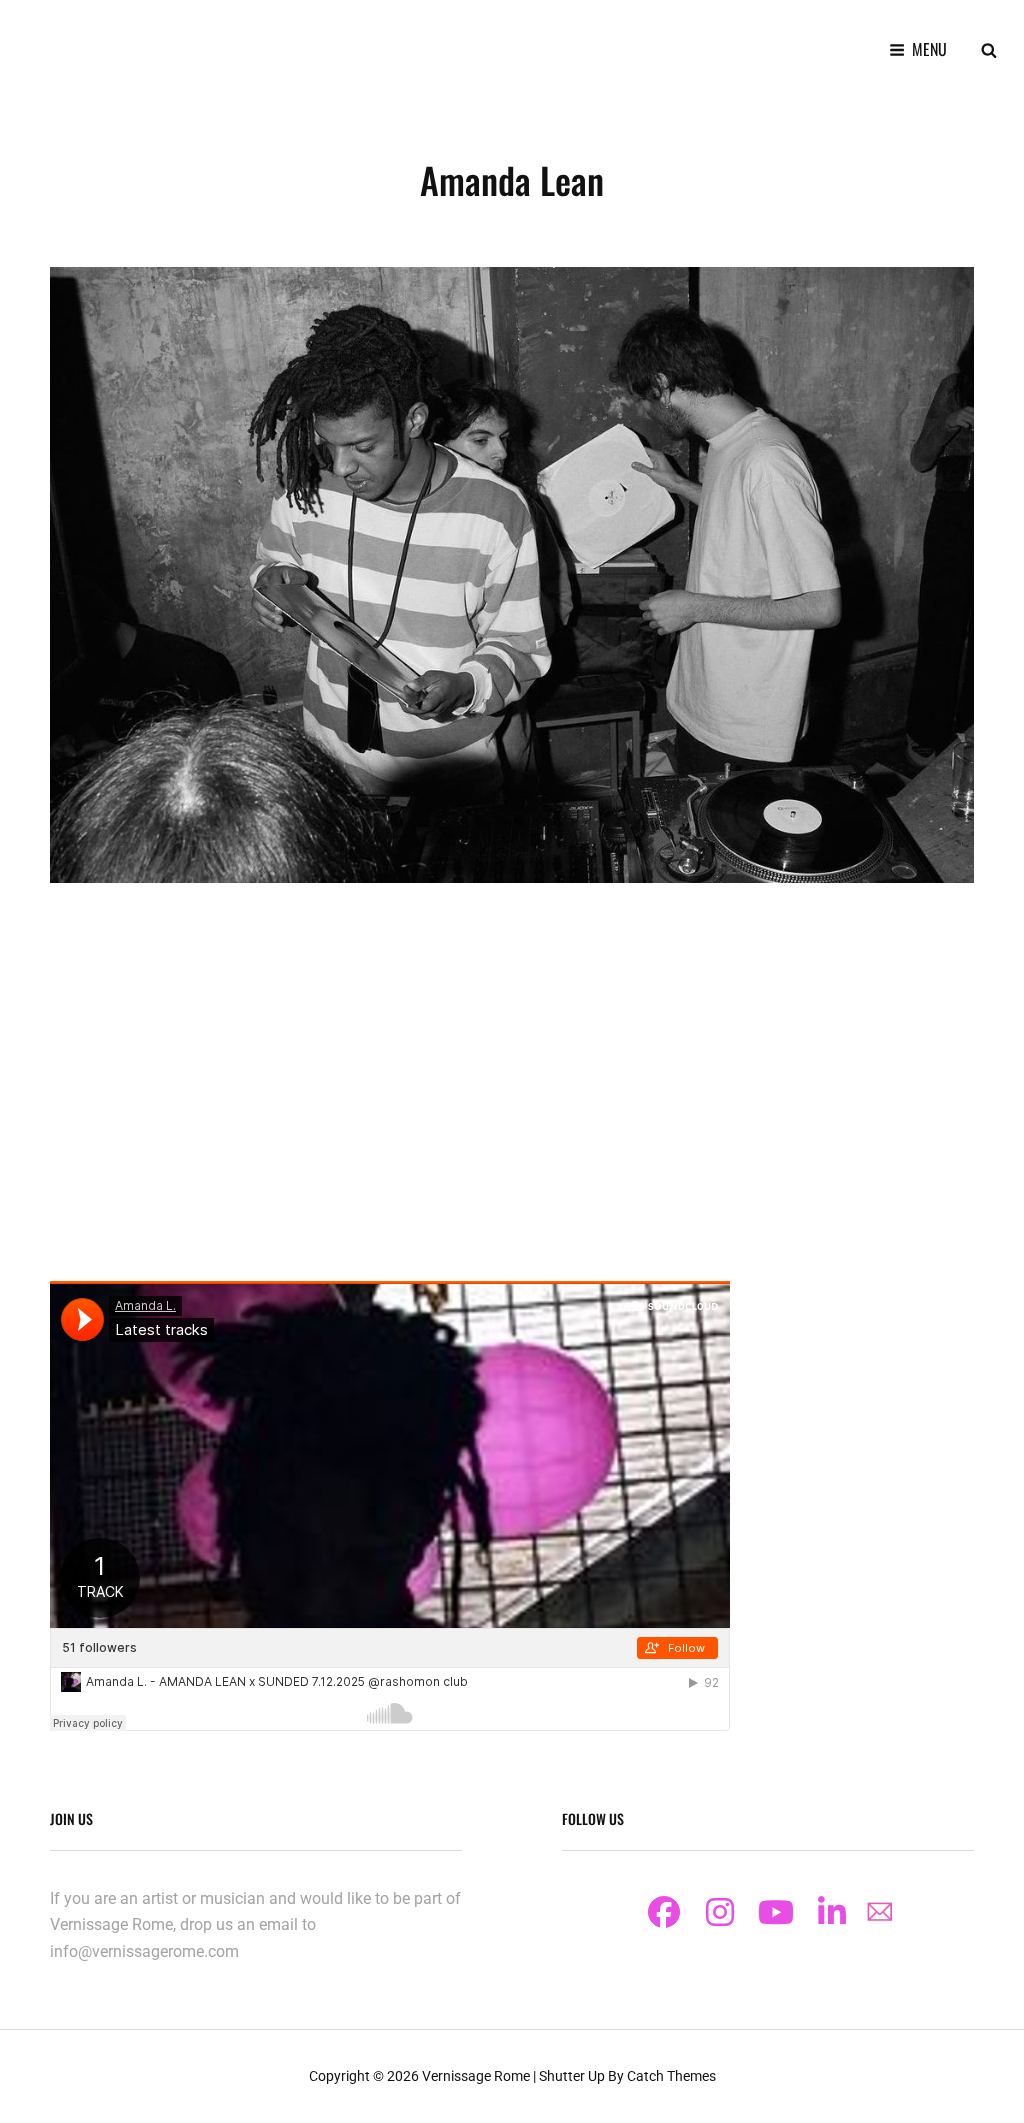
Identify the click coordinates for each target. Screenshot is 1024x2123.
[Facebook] (664, 1912)
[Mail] (880, 1910)
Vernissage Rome (476, 2076)
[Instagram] (720, 1912)
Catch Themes (671, 2076)
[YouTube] (776, 1912)
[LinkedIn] (832, 1912)
